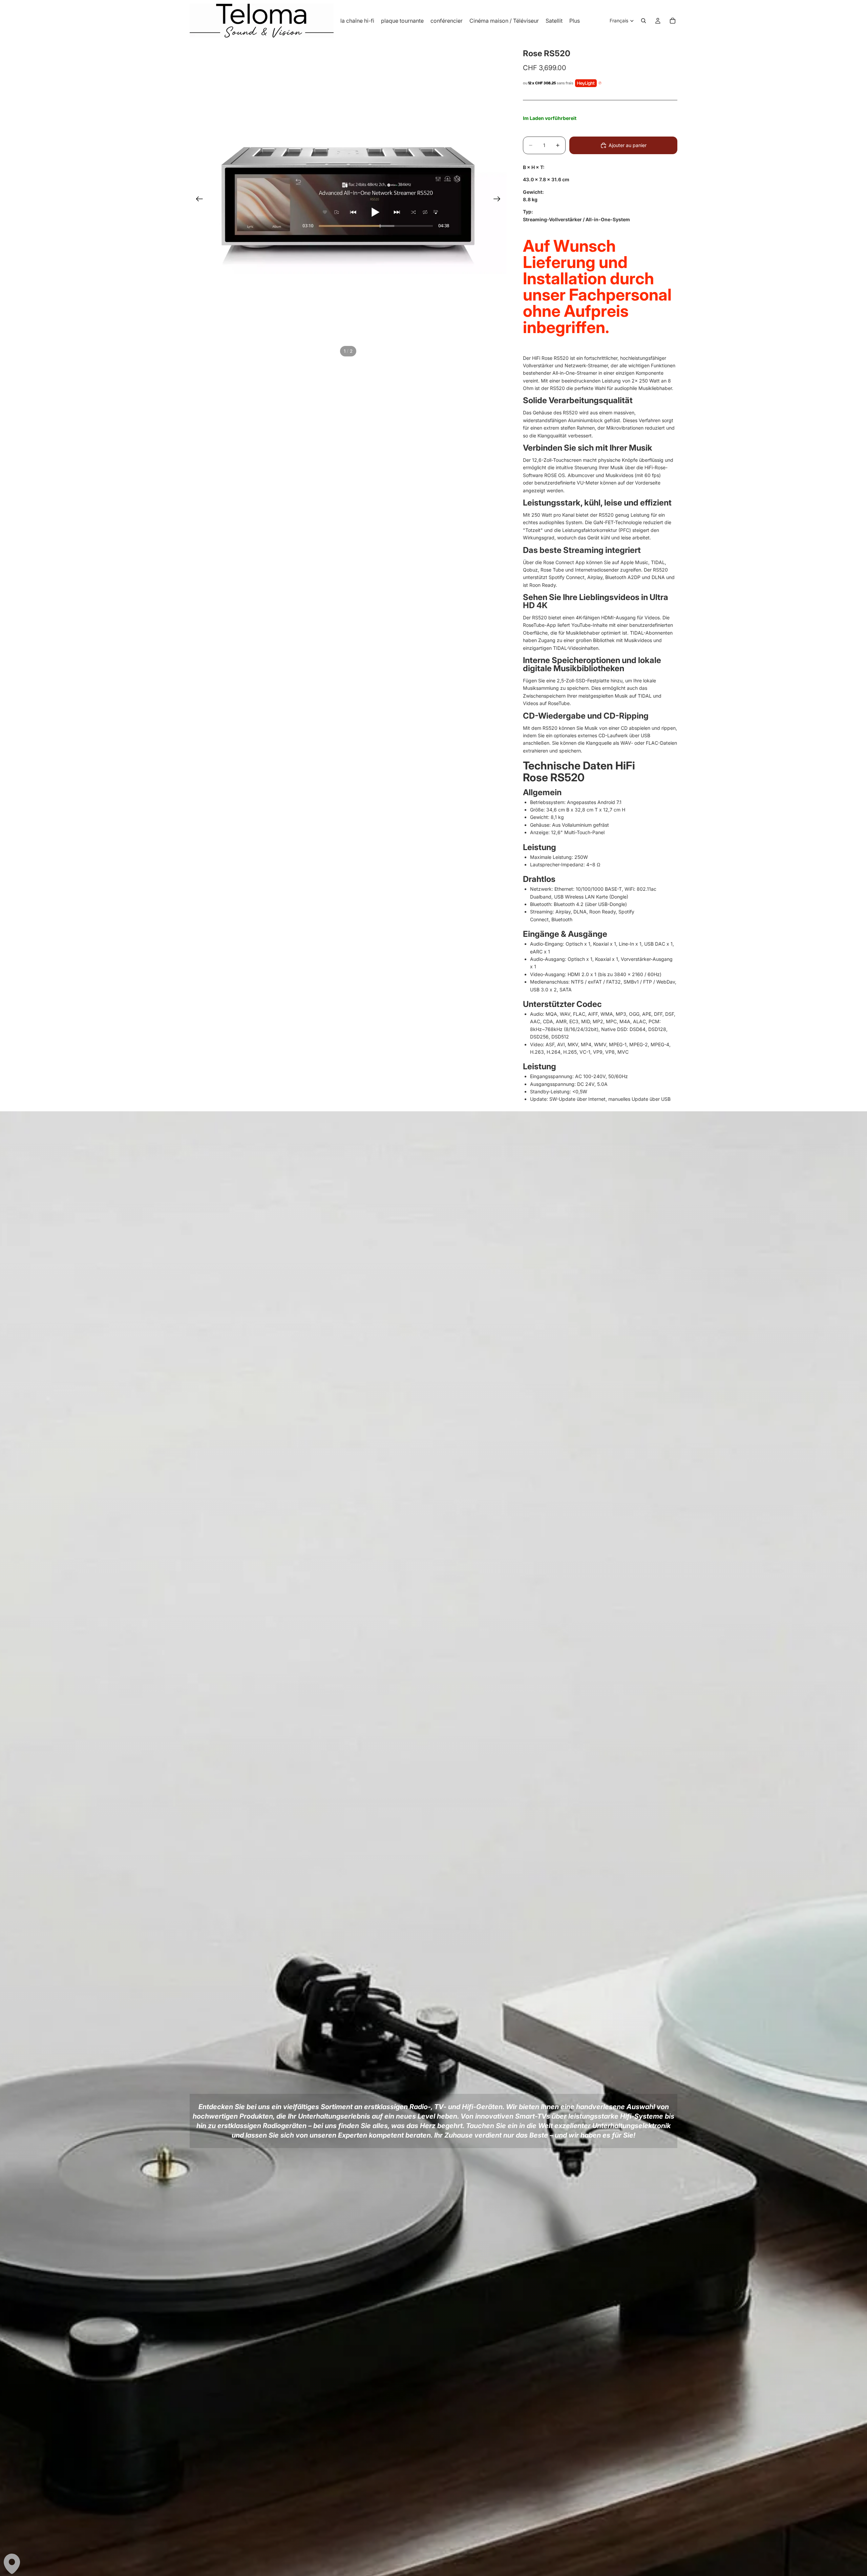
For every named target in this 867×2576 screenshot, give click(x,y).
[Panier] (673, 21)
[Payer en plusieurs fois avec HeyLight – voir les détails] (600, 83)
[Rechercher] (643, 21)
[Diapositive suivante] (499, 200)
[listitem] (575, 21)
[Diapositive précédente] (197, 200)
